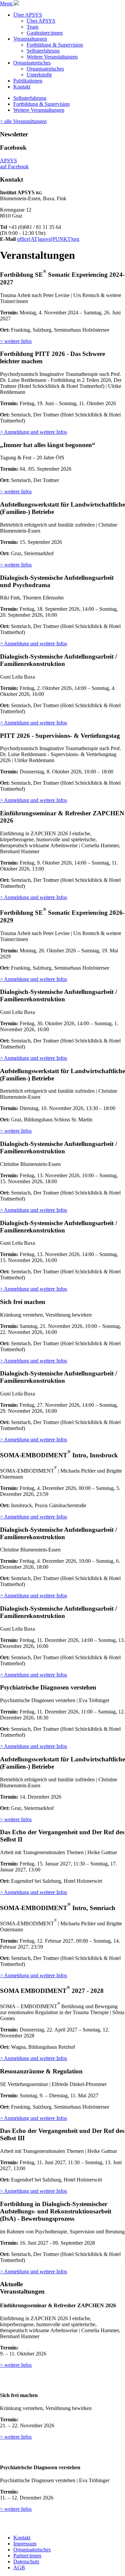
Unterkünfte (39, 75)
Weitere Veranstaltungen (52, 57)
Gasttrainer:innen (45, 33)
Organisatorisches (32, 63)
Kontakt (22, 87)
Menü (7, 3)
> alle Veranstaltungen (23, 121)
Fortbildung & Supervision (55, 45)
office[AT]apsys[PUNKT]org (48, 239)
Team (32, 27)
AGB (19, 2568)
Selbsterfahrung (43, 51)
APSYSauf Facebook (14, 163)
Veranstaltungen (30, 39)
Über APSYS (28, 15)
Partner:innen (27, 2556)
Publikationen (28, 81)
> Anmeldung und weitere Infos (33, 432)
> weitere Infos (16, 341)
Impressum (25, 2544)
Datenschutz (26, 2562)
